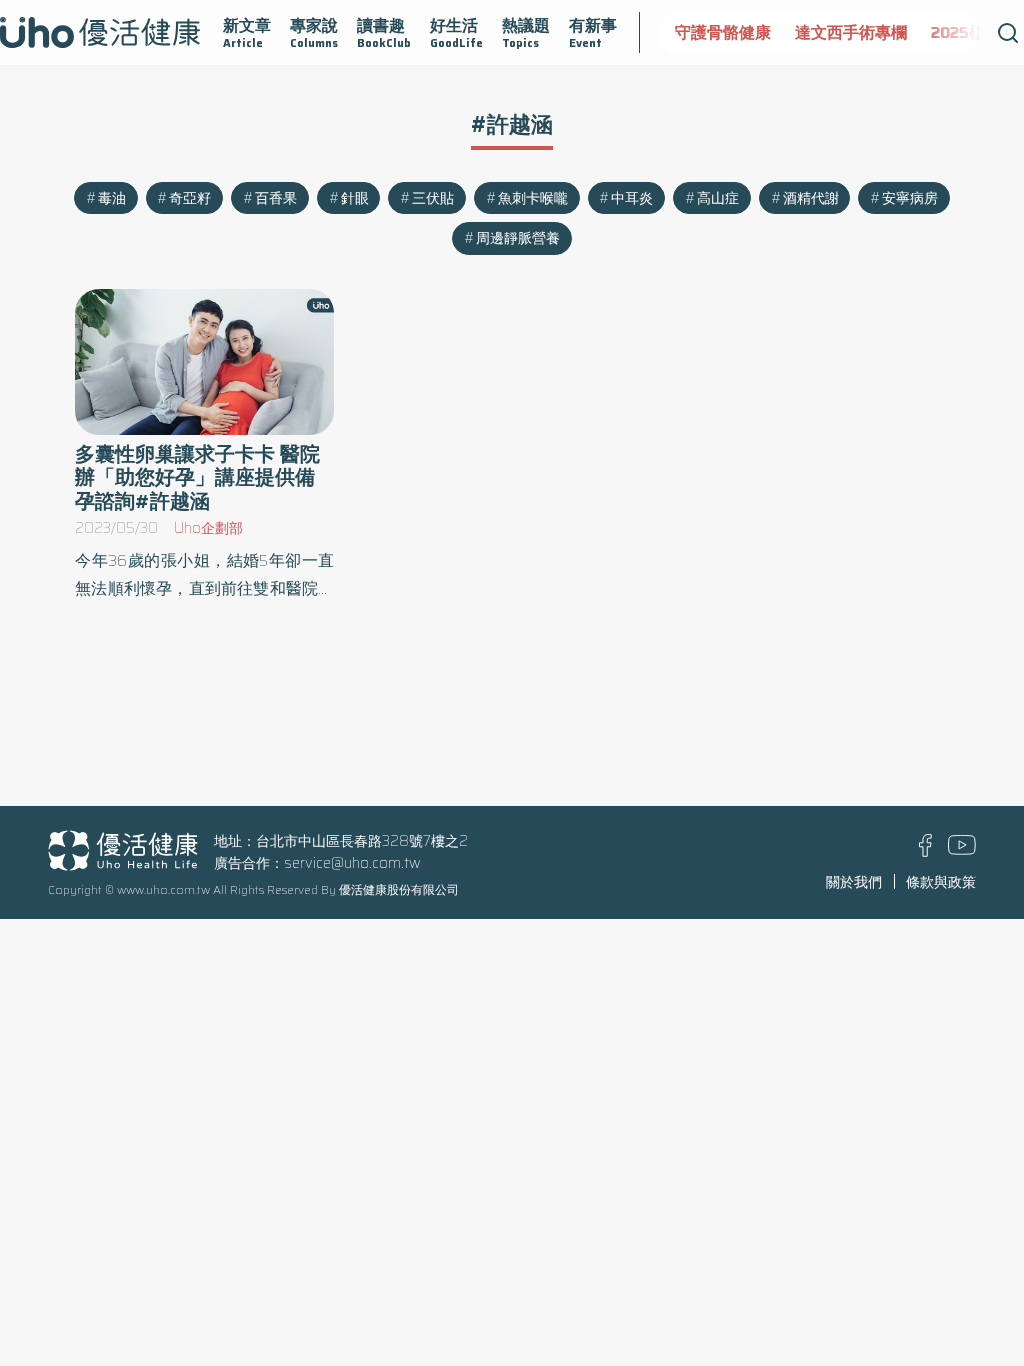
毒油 (112, 198)
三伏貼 (433, 198)
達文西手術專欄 (851, 32)
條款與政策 (941, 882)
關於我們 (854, 882)
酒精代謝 (811, 198)
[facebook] (925, 852)
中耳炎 (632, 198)
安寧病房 (910, 198)
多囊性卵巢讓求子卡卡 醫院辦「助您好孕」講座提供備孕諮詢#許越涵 (197, 477)
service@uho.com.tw (352, 863)
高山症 (718, 198)
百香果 (276, 198)
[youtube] (962, 850)
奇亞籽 (190, 198)
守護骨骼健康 (723, 32)
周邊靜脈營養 (518, 238)
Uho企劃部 (208, 528)
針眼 (355, 198)
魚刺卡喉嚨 (533, 198)
